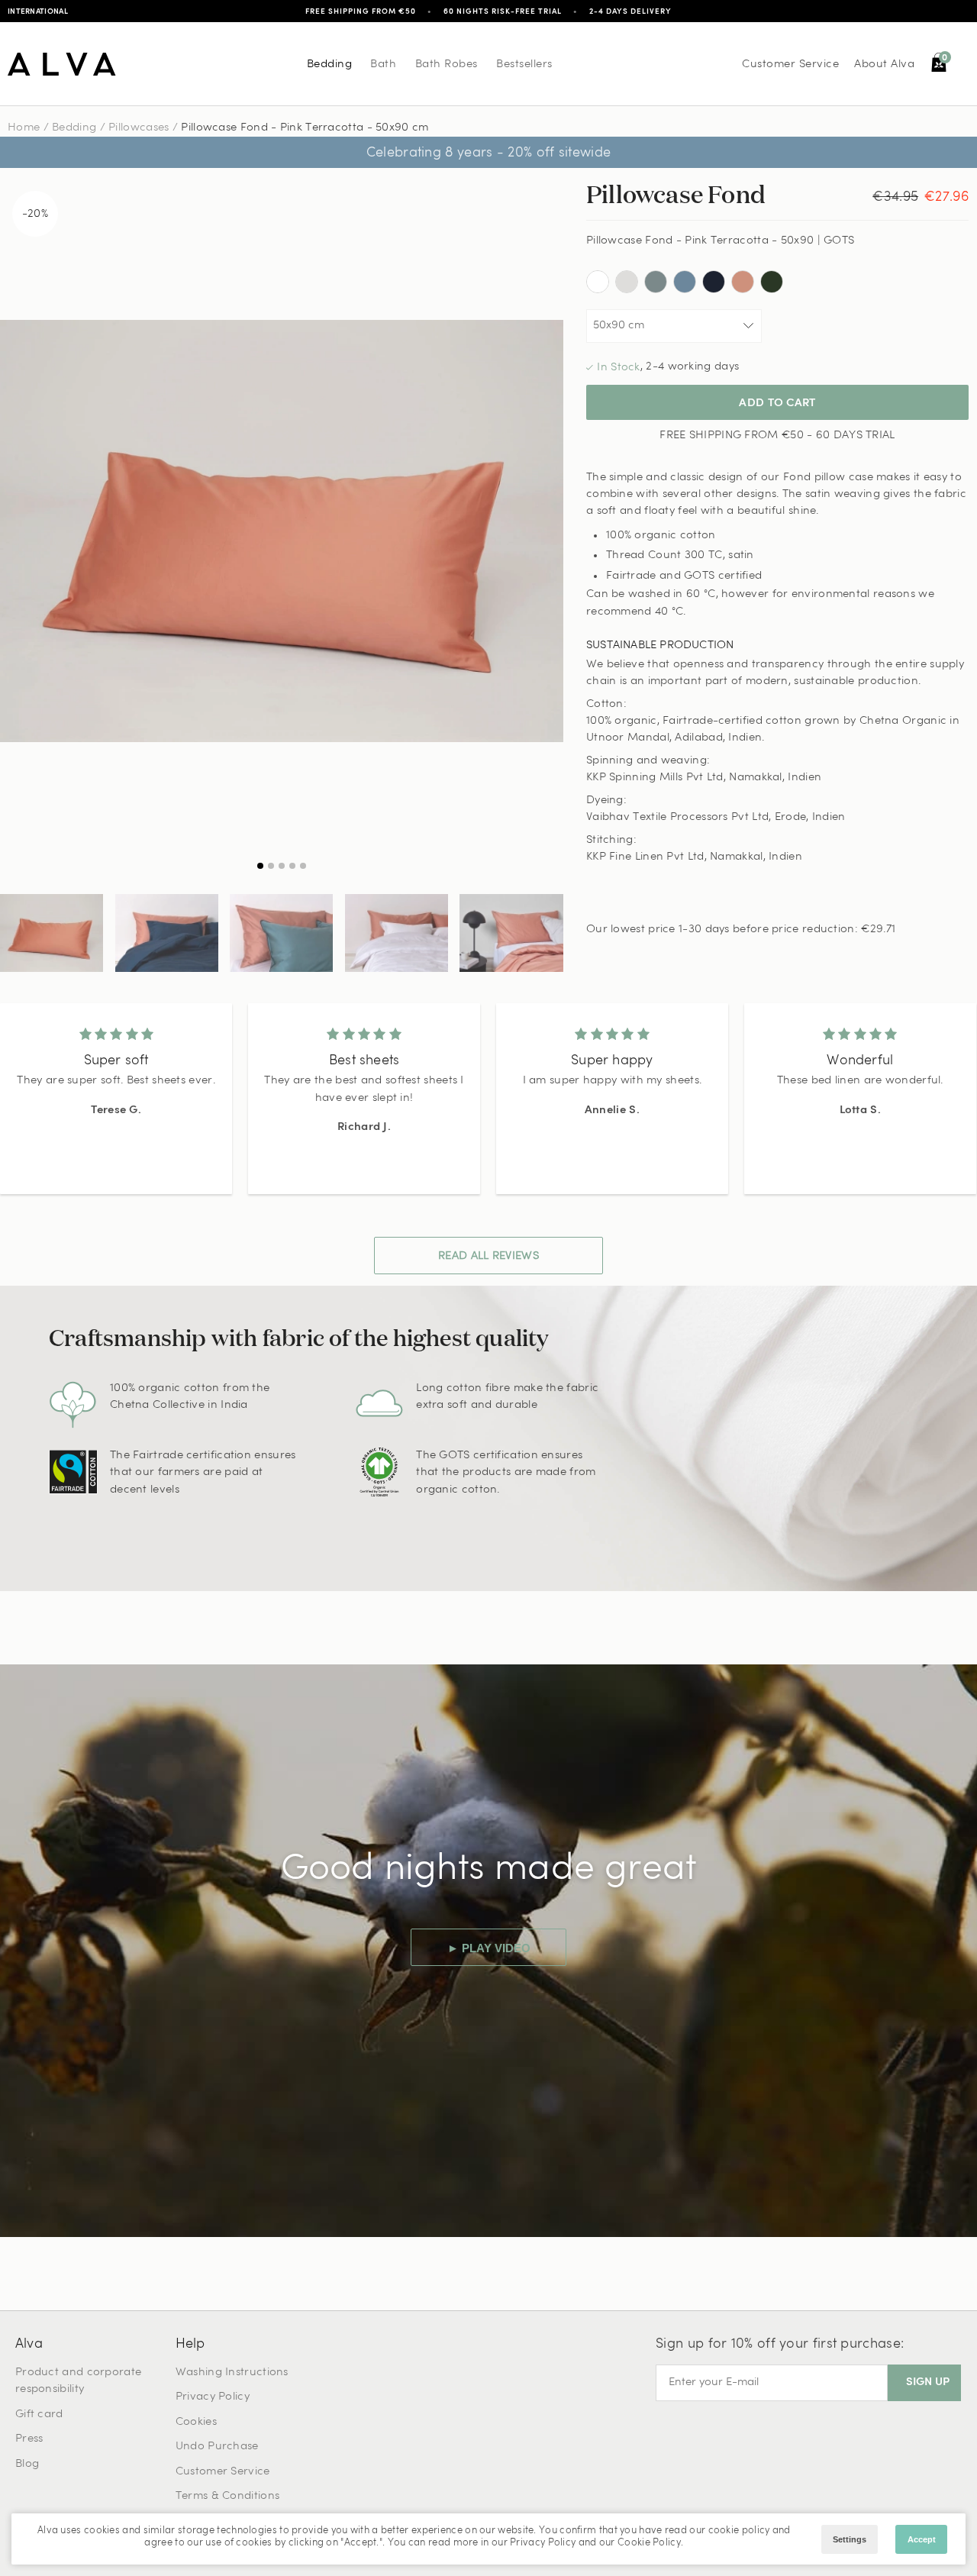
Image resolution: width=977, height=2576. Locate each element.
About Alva (884, 65)
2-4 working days (692, 367)
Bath (383, 65)
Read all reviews (488, 1256)
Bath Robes (447, 65)
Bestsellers (524, 65)
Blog (27, 2464)
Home (24, 128)
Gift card (39, 2415)
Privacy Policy (213, 2397)
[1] (282, 531)
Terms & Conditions (227, 2496)
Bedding (330, 65)
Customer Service (790, 65)
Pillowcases (139, 128)
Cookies (196, 2422)
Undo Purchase (217, 2447)
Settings (850, 2539)
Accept (922, 2539)
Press (29, 2439)
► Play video (489, 1948)
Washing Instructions (232, 2373)
